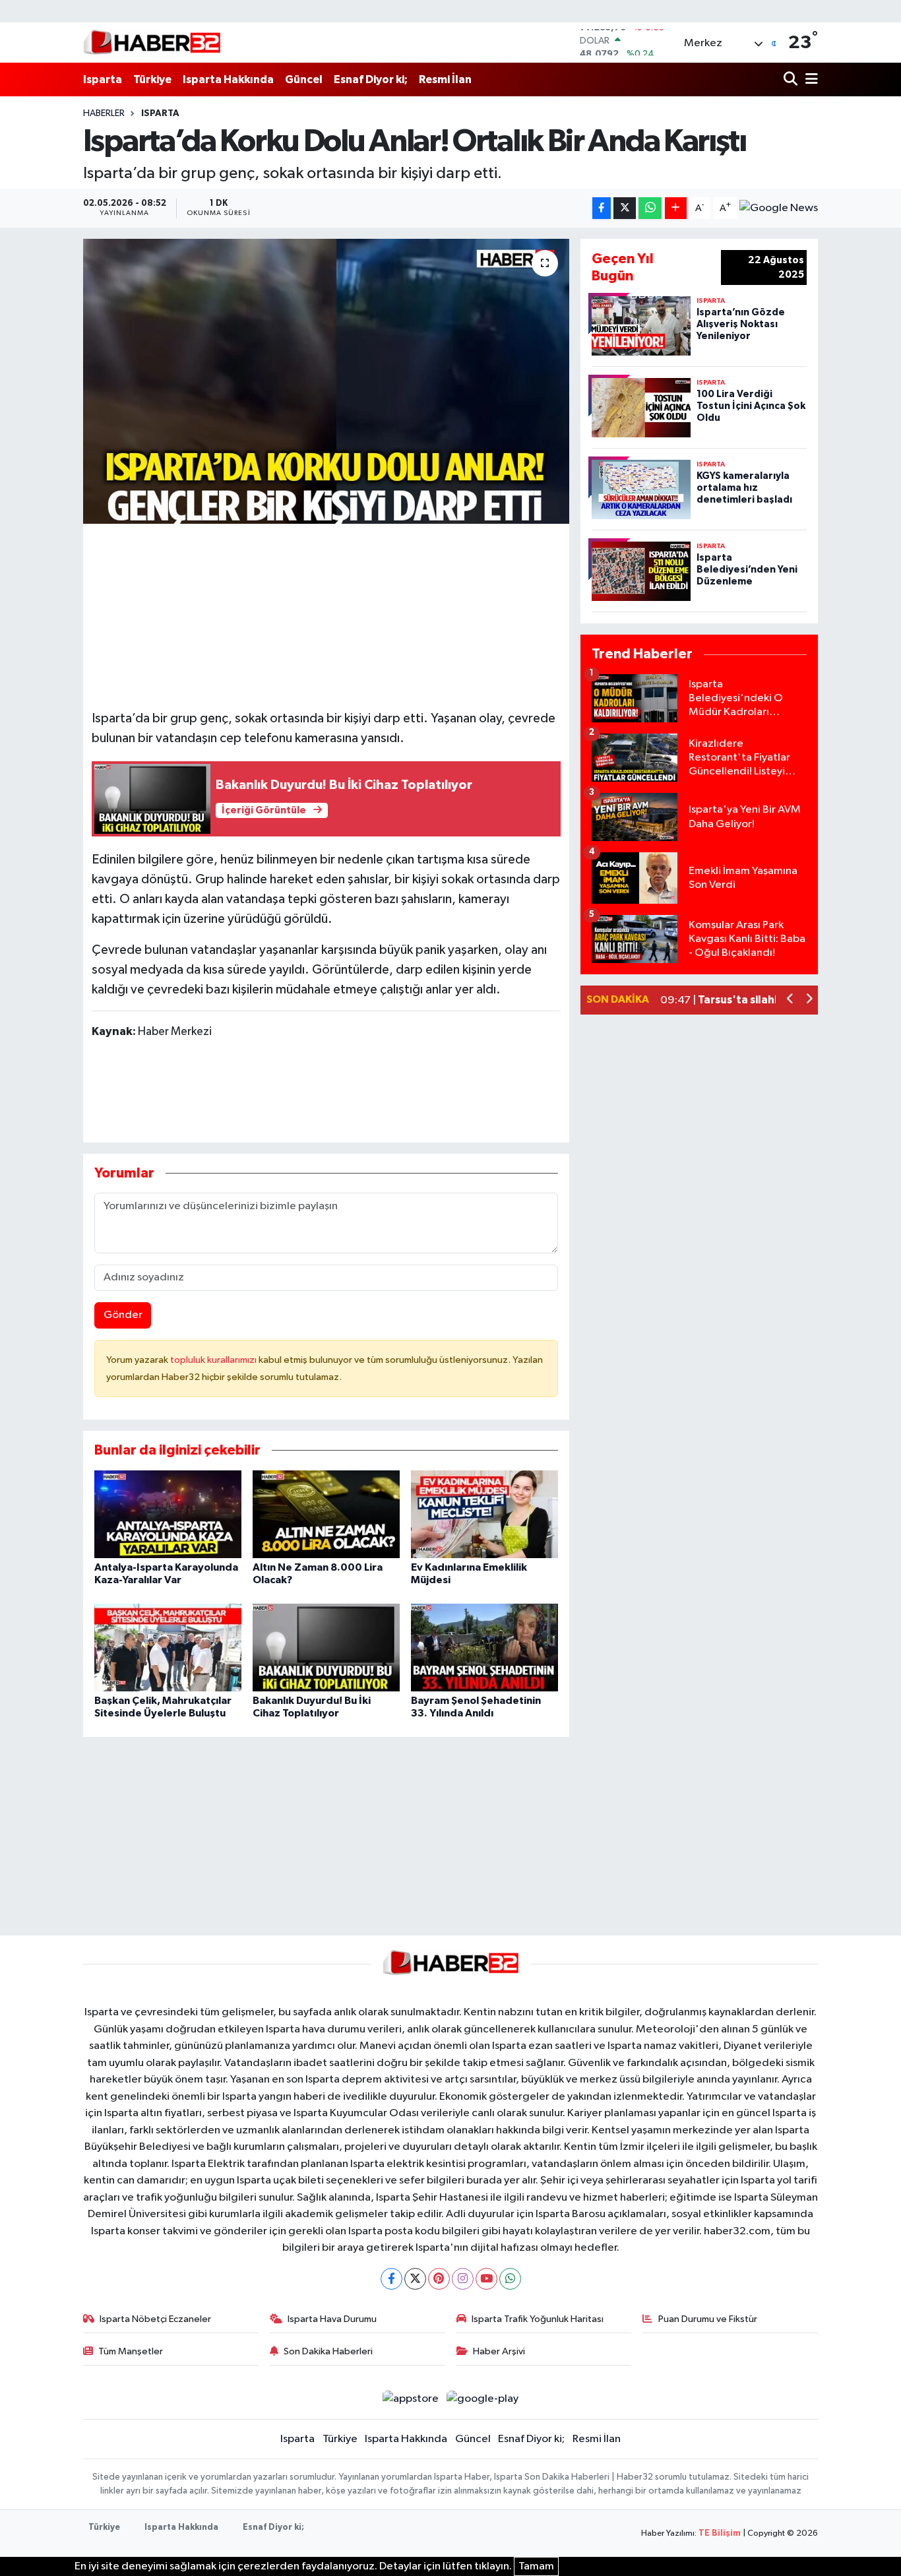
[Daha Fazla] (676, 208)
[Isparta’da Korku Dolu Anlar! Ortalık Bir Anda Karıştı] (326, 381)
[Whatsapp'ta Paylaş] (650, 208)
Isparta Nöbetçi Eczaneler (155, 2319)
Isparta (103, 79)
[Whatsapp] (510, 2279)
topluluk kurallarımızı (214, 1360)
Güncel (304, 79)
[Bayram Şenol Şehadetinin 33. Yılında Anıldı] (484, 1648)
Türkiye (152, 79)
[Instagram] (463, 2279)
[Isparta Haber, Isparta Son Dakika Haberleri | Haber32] (152, 42)
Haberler (104, 113)
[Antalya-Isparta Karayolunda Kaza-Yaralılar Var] (168, 1514)
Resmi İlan (445, 79)
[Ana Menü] (809, 79)
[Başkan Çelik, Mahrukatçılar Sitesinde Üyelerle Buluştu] (168, 1648)
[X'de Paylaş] (625, 208)
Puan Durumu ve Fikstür (708, 2319)
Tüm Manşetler (131, 2351)
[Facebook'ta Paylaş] (602, 208)
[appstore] (410, 2399)
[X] (415, 2279)
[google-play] (483, 2399)
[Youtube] (486, 2279)
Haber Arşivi (499, 2351)
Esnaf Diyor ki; (371, 79)
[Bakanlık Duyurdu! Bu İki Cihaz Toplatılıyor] (326, 1648)
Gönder (123, 1315)
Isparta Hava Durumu (332, 2319)
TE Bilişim (720, 2533)
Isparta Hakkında (228, 79)
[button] (791, 1000)
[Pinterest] (439, 2279)
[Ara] (792, 79)
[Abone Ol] (779, 208)
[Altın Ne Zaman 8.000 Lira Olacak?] (326, 1514)
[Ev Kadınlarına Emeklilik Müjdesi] (484, 1514)
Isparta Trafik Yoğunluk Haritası (538, 2319)
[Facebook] (391, 2279)
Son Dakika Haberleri (328, 2351)
